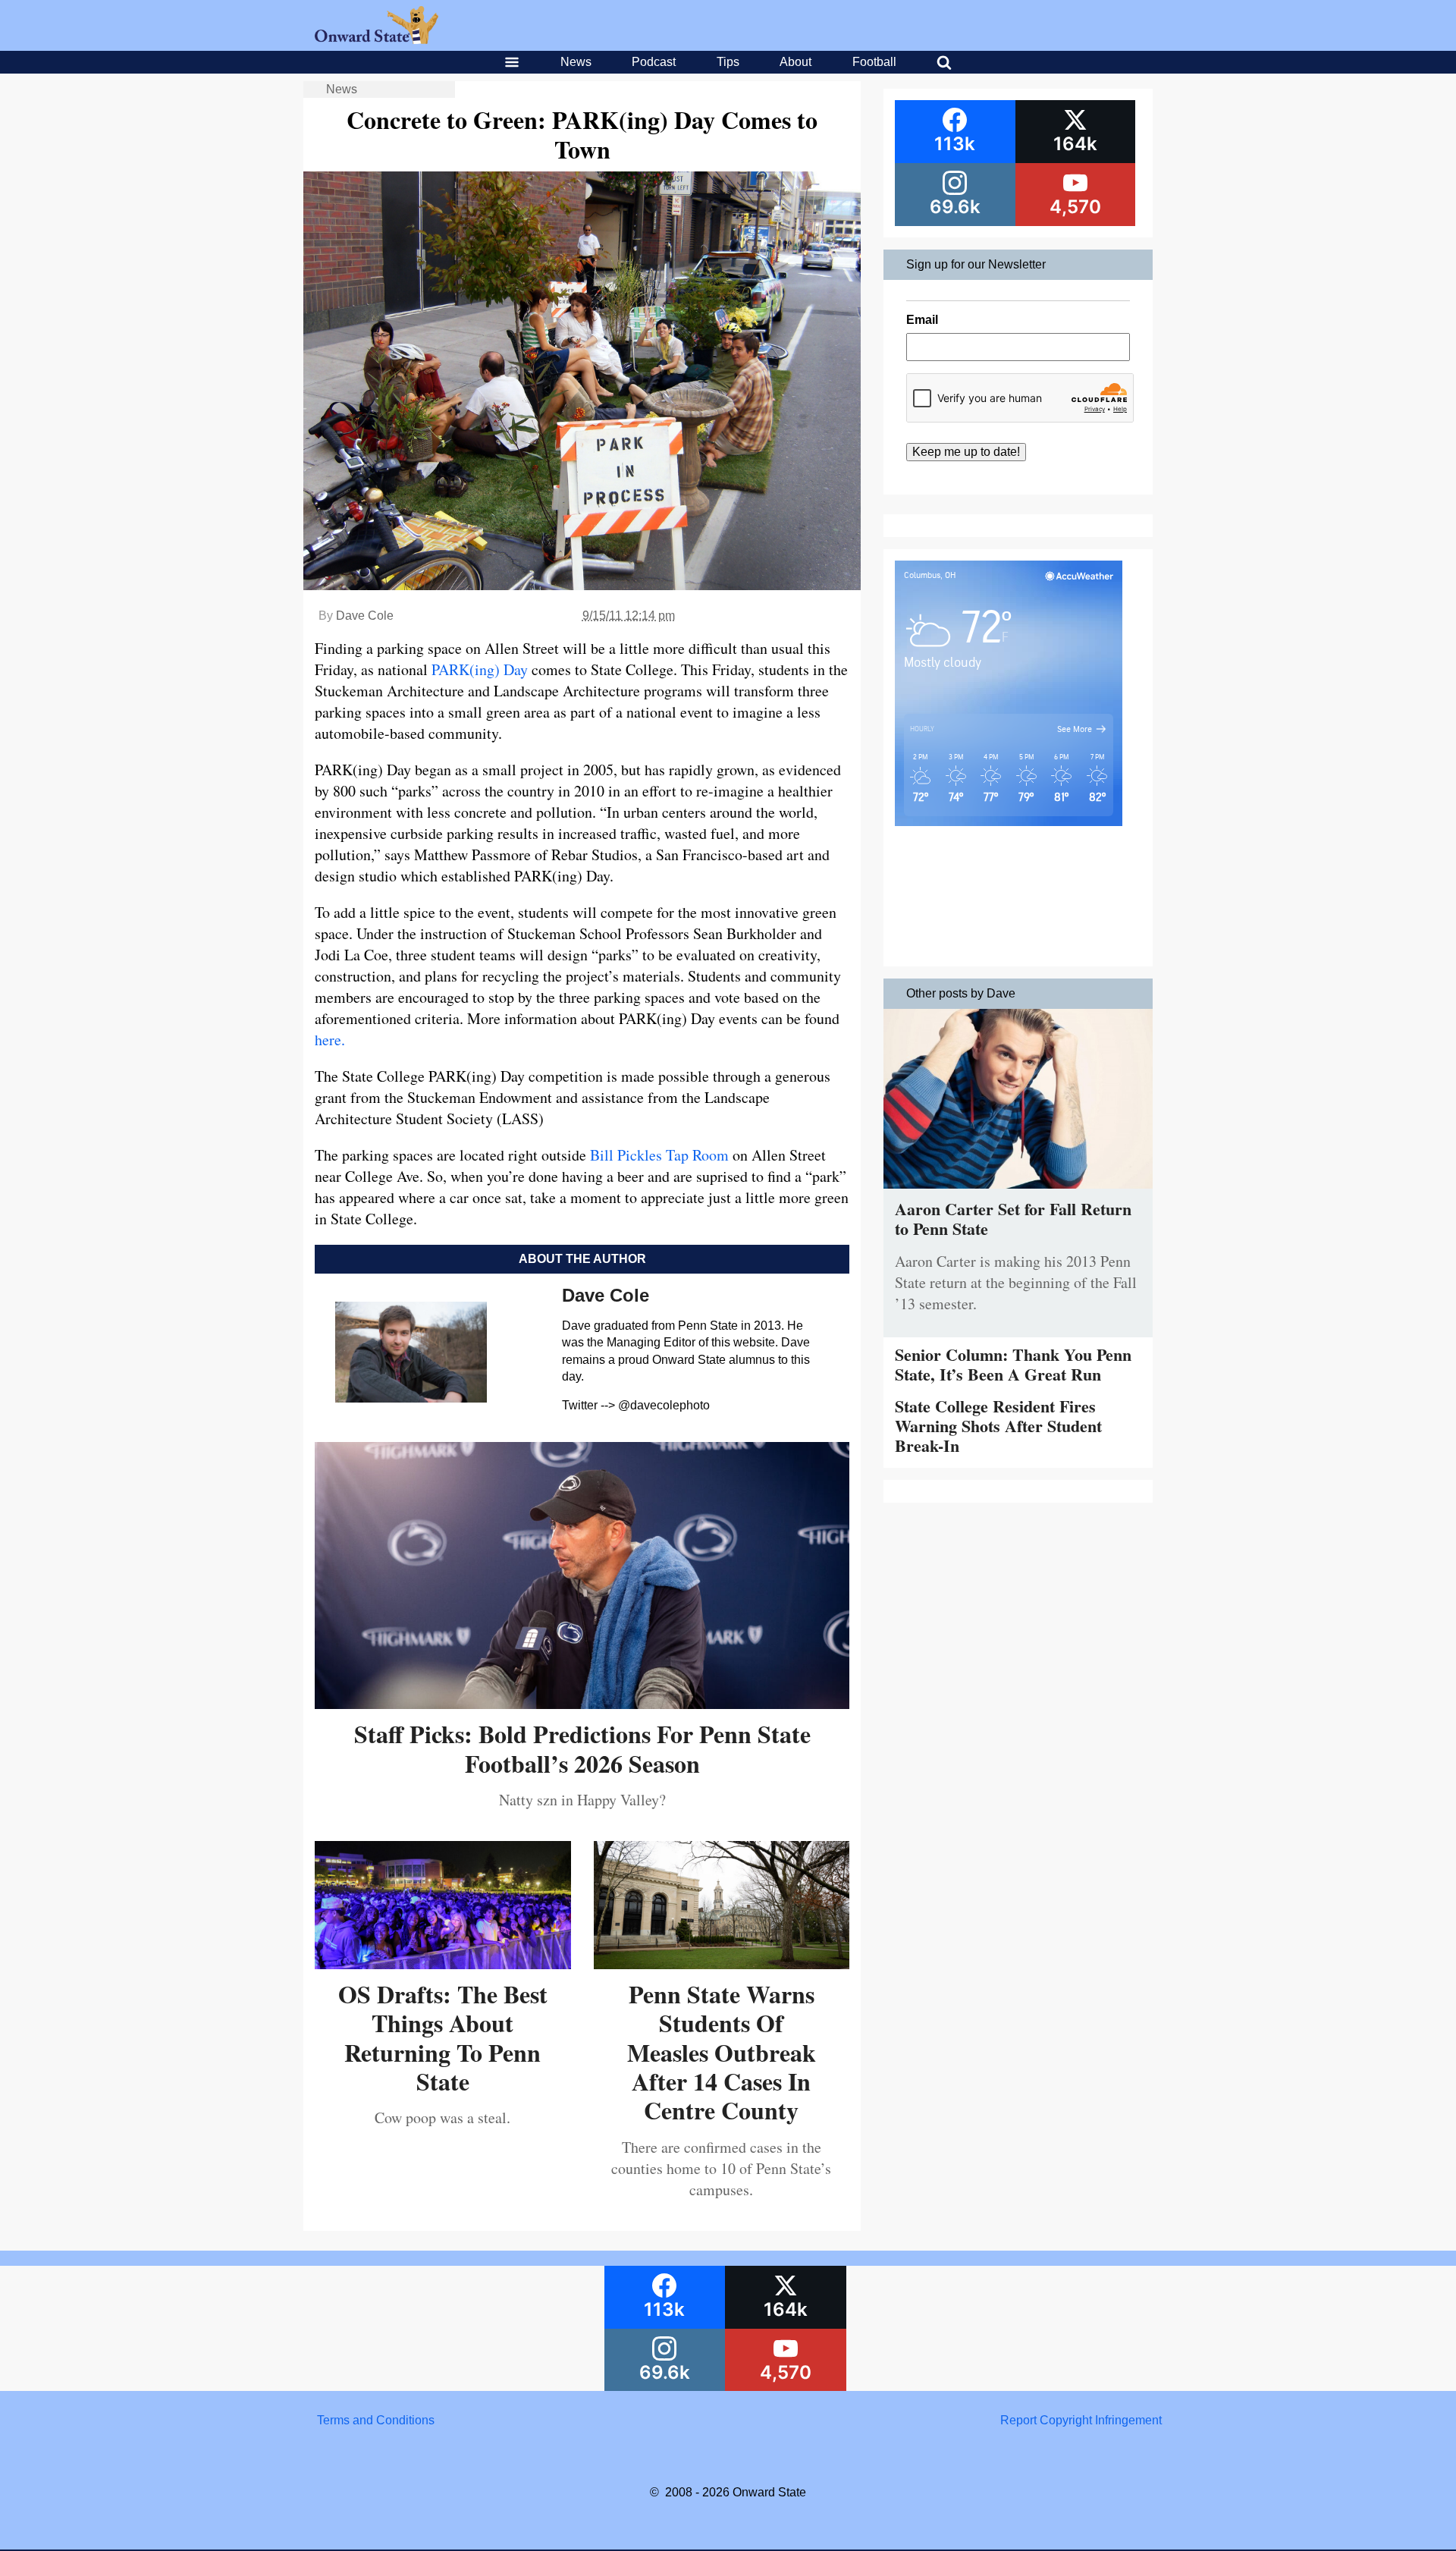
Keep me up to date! (966, 452)
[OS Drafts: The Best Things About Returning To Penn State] (443, 1964)
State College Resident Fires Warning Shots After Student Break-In (998, 1426)
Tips (728, 62)
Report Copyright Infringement (1081, 2420)
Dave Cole (365, 616)
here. (330, 1040)
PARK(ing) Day (480, 669)
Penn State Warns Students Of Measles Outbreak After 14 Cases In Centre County (722, 2052)
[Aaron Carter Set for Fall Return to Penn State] (1018, 1192)
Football (874, 62)
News (576, 62)
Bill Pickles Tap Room (659, 1155)
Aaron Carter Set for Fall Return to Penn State (1013, 1219)
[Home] (377, 40)
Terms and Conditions (376, 2420)
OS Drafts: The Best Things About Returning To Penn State (443, 2037)
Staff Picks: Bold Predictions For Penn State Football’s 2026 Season (582, 1748)
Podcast (654, 62)
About (795, 62)
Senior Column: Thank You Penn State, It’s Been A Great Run (1013, 1364)
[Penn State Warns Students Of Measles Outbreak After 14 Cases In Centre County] (722, 1964)
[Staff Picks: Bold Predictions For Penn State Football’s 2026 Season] (582, 1703)
